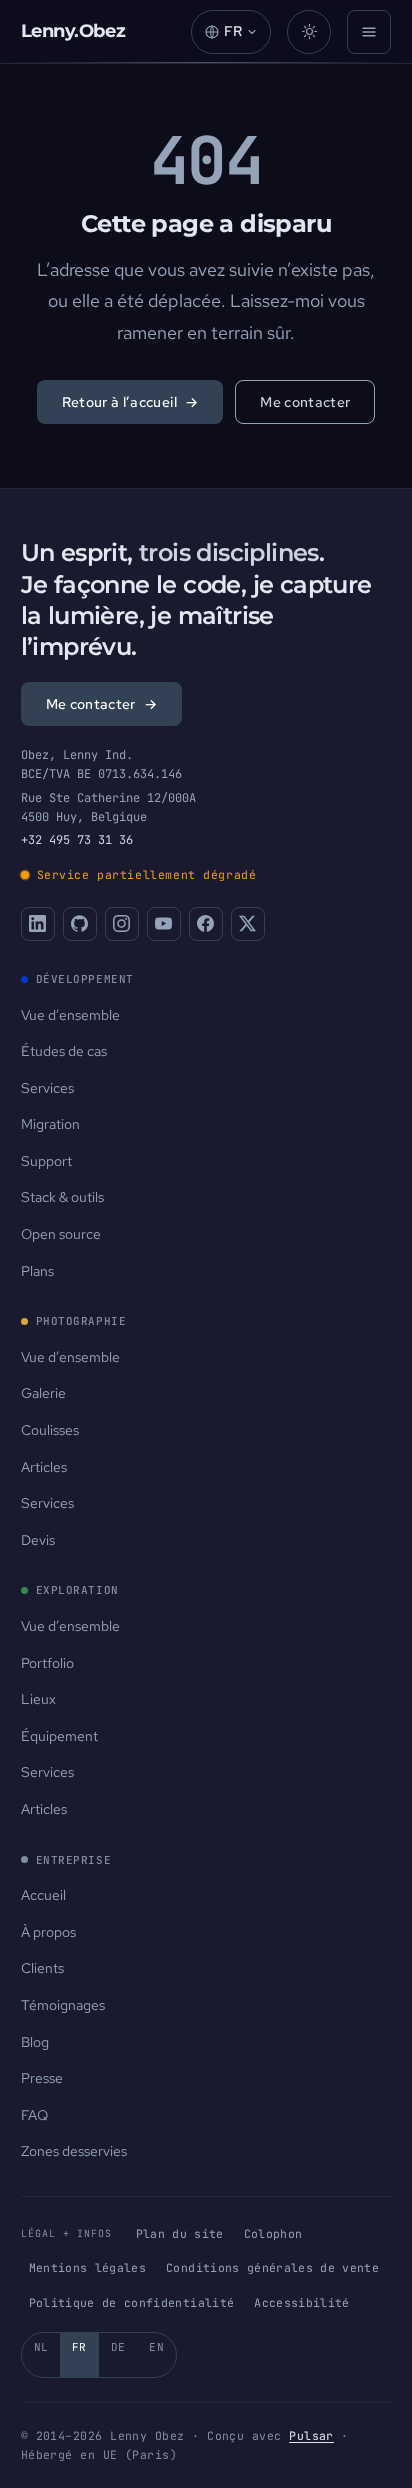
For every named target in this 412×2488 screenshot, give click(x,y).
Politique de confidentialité (132, 2302)
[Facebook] (206, 924)
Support (46, 1161)
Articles (44, 1467)
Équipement (59, 1736)
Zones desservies (74, 2151)
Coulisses (50, 1430)
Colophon (273, 2233)
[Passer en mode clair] (309, 32)
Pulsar (311, 2435)
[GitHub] (80, 924)
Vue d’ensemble (70, 1015)
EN (156, 2347)
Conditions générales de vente (272, 2267)
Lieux (38, 1699)
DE (118, 2347)
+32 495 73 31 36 (77, 840)
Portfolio (47, 1663)
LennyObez (73, 31)
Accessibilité (302, 2302)
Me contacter (305, 402)
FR (79, 2347)
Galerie (43, 1393)
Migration (50, 1124)
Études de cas (64, 1051)
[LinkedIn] (38, 924)
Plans (37, 1271)
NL (41, 2347)
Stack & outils (62, 1197)
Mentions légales (88, 2267)
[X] (248, 924)
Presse (42, 2078)
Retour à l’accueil (130, 402)
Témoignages (63, 2005)
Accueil (43, 1895)
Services (47, 1088)
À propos (48, 1932)
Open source (61, 1234)
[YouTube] (164, 924)
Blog (35, 2042)
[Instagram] (122, 924)
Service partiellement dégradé (147, 874)
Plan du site (180, 2233)
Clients (42, 1968)
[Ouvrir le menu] (369, 32)
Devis (38, 1540)
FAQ (34, 2115)
